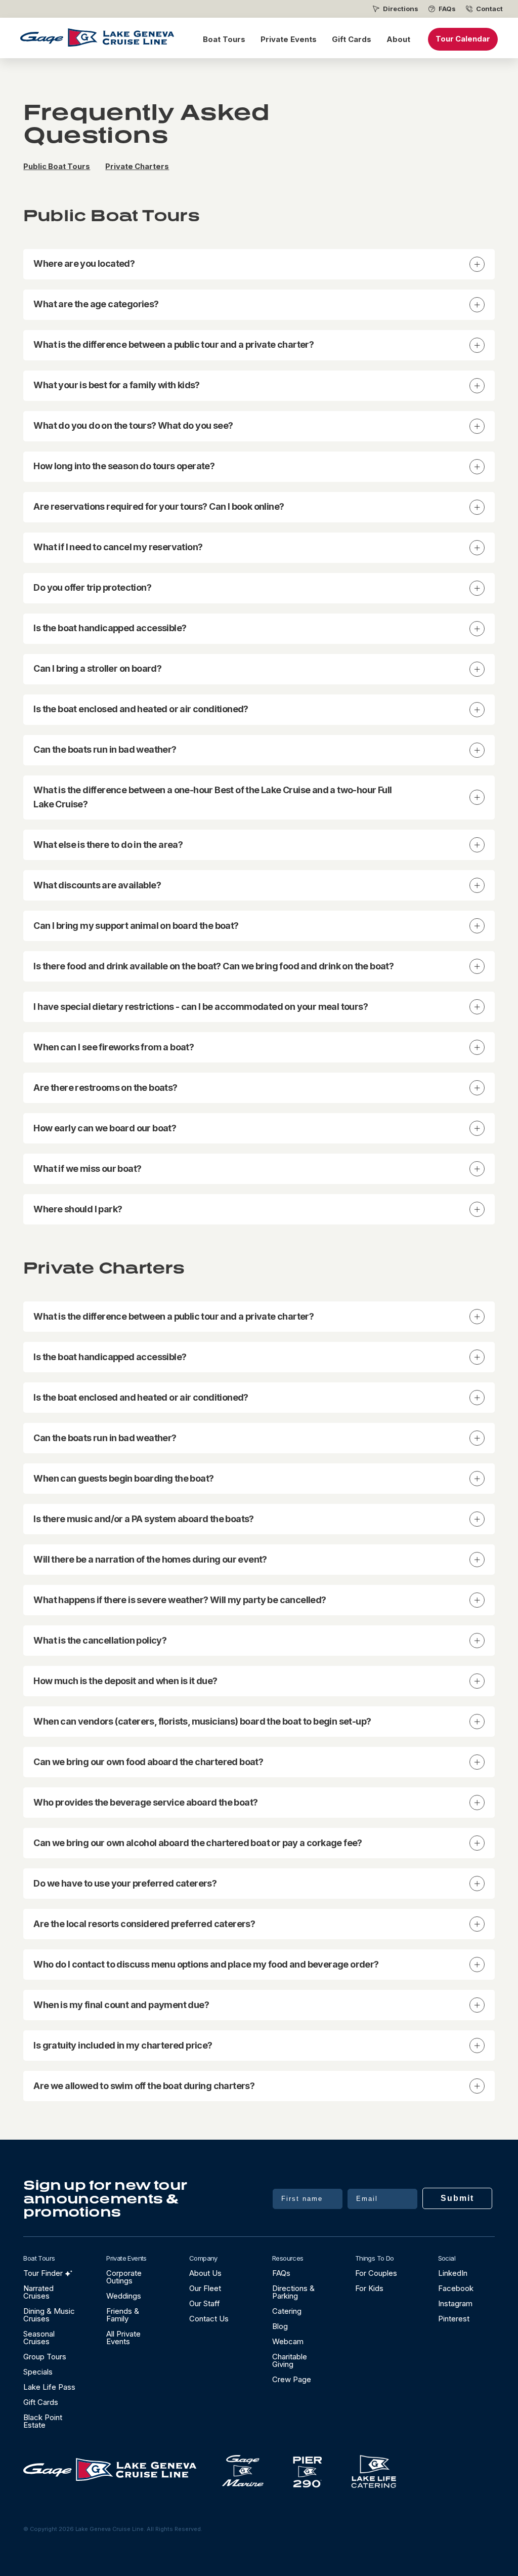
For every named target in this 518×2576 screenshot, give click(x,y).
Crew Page (292, 2379)
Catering (287, 2311)
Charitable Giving (290, 2360)
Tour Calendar (463, 39)
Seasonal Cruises (39, 2338)
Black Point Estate (43, 2421)
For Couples (376, 2273)
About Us (205, 2273)
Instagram (455, 2303)
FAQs (447, 9)
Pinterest (454, 2319)
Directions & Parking (293, 2292)
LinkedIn (453, 2273)
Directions (401, 9)
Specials (38, 2372)
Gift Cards (352, 39)
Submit (457, 2198)
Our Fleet (205, 2288)
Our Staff (205, 2303)
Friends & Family (123, 2315)
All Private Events (123, 2338)
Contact (489, 9)
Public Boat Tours (57, 167)
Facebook (456, 2288)
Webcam (288, 2341)
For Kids (369, 2288)
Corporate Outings (124, 2277)
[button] (259, 264)
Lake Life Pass (49, 2387)
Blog (280, 2326)
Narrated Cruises (38, 2292)
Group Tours (45, 2357)
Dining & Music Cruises (49, 2315)
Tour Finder (43, 2273)
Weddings (124, 2296)
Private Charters (137, 167)
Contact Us (209, 2319)
